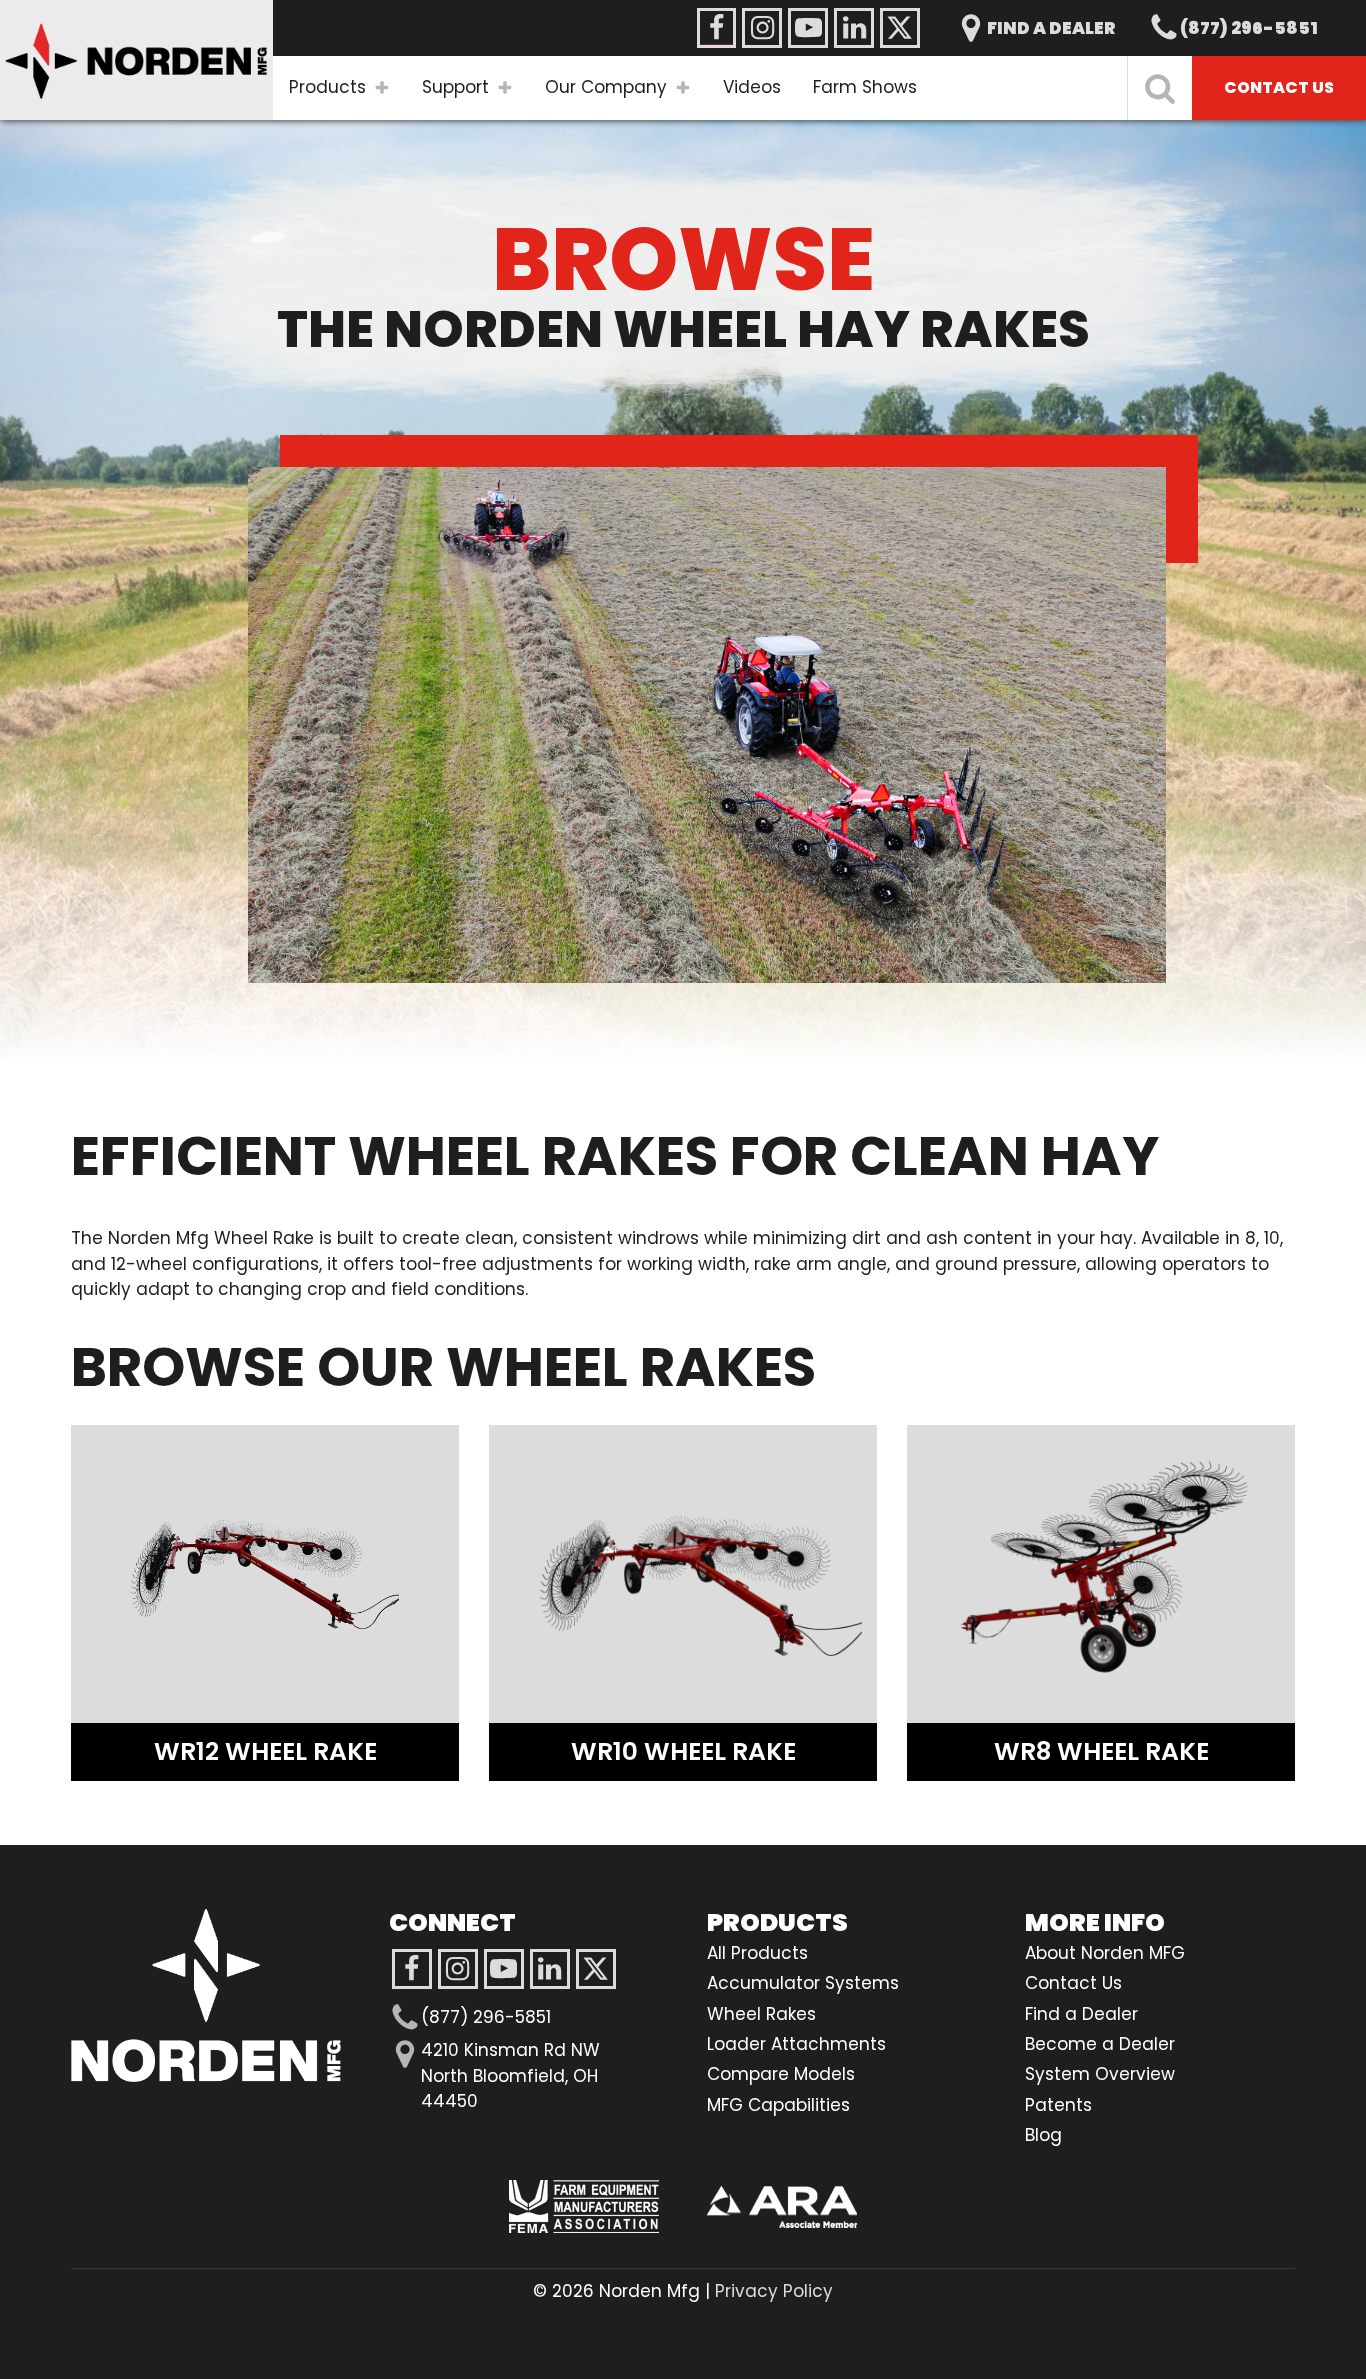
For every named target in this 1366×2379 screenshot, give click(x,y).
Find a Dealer (1081, 2014)
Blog (1043, 2135)
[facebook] (412, 1969)
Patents (1058, 2105)
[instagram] (504, 1969)
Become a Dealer (1100, 2044)
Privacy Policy (774, 2291)
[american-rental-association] (782, 2207)
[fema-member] (584, 2206)
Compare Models (781, 2074)
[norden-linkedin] (854, 28)
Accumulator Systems (803, 1983)
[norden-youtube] (808, 28)
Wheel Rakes (761, 2014)
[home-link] (206, 1995)
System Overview (1100, 2074)
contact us (1279, 87)
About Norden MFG (1105, 1953)
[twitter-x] (596, 1969)
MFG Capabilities (778, 2105)
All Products (757, 1953)
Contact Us (1073, 1983)
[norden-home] (136, 60)
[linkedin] (550, 1969)
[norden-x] (900, 28)
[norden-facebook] (716, 28)
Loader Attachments (796, 2044)
